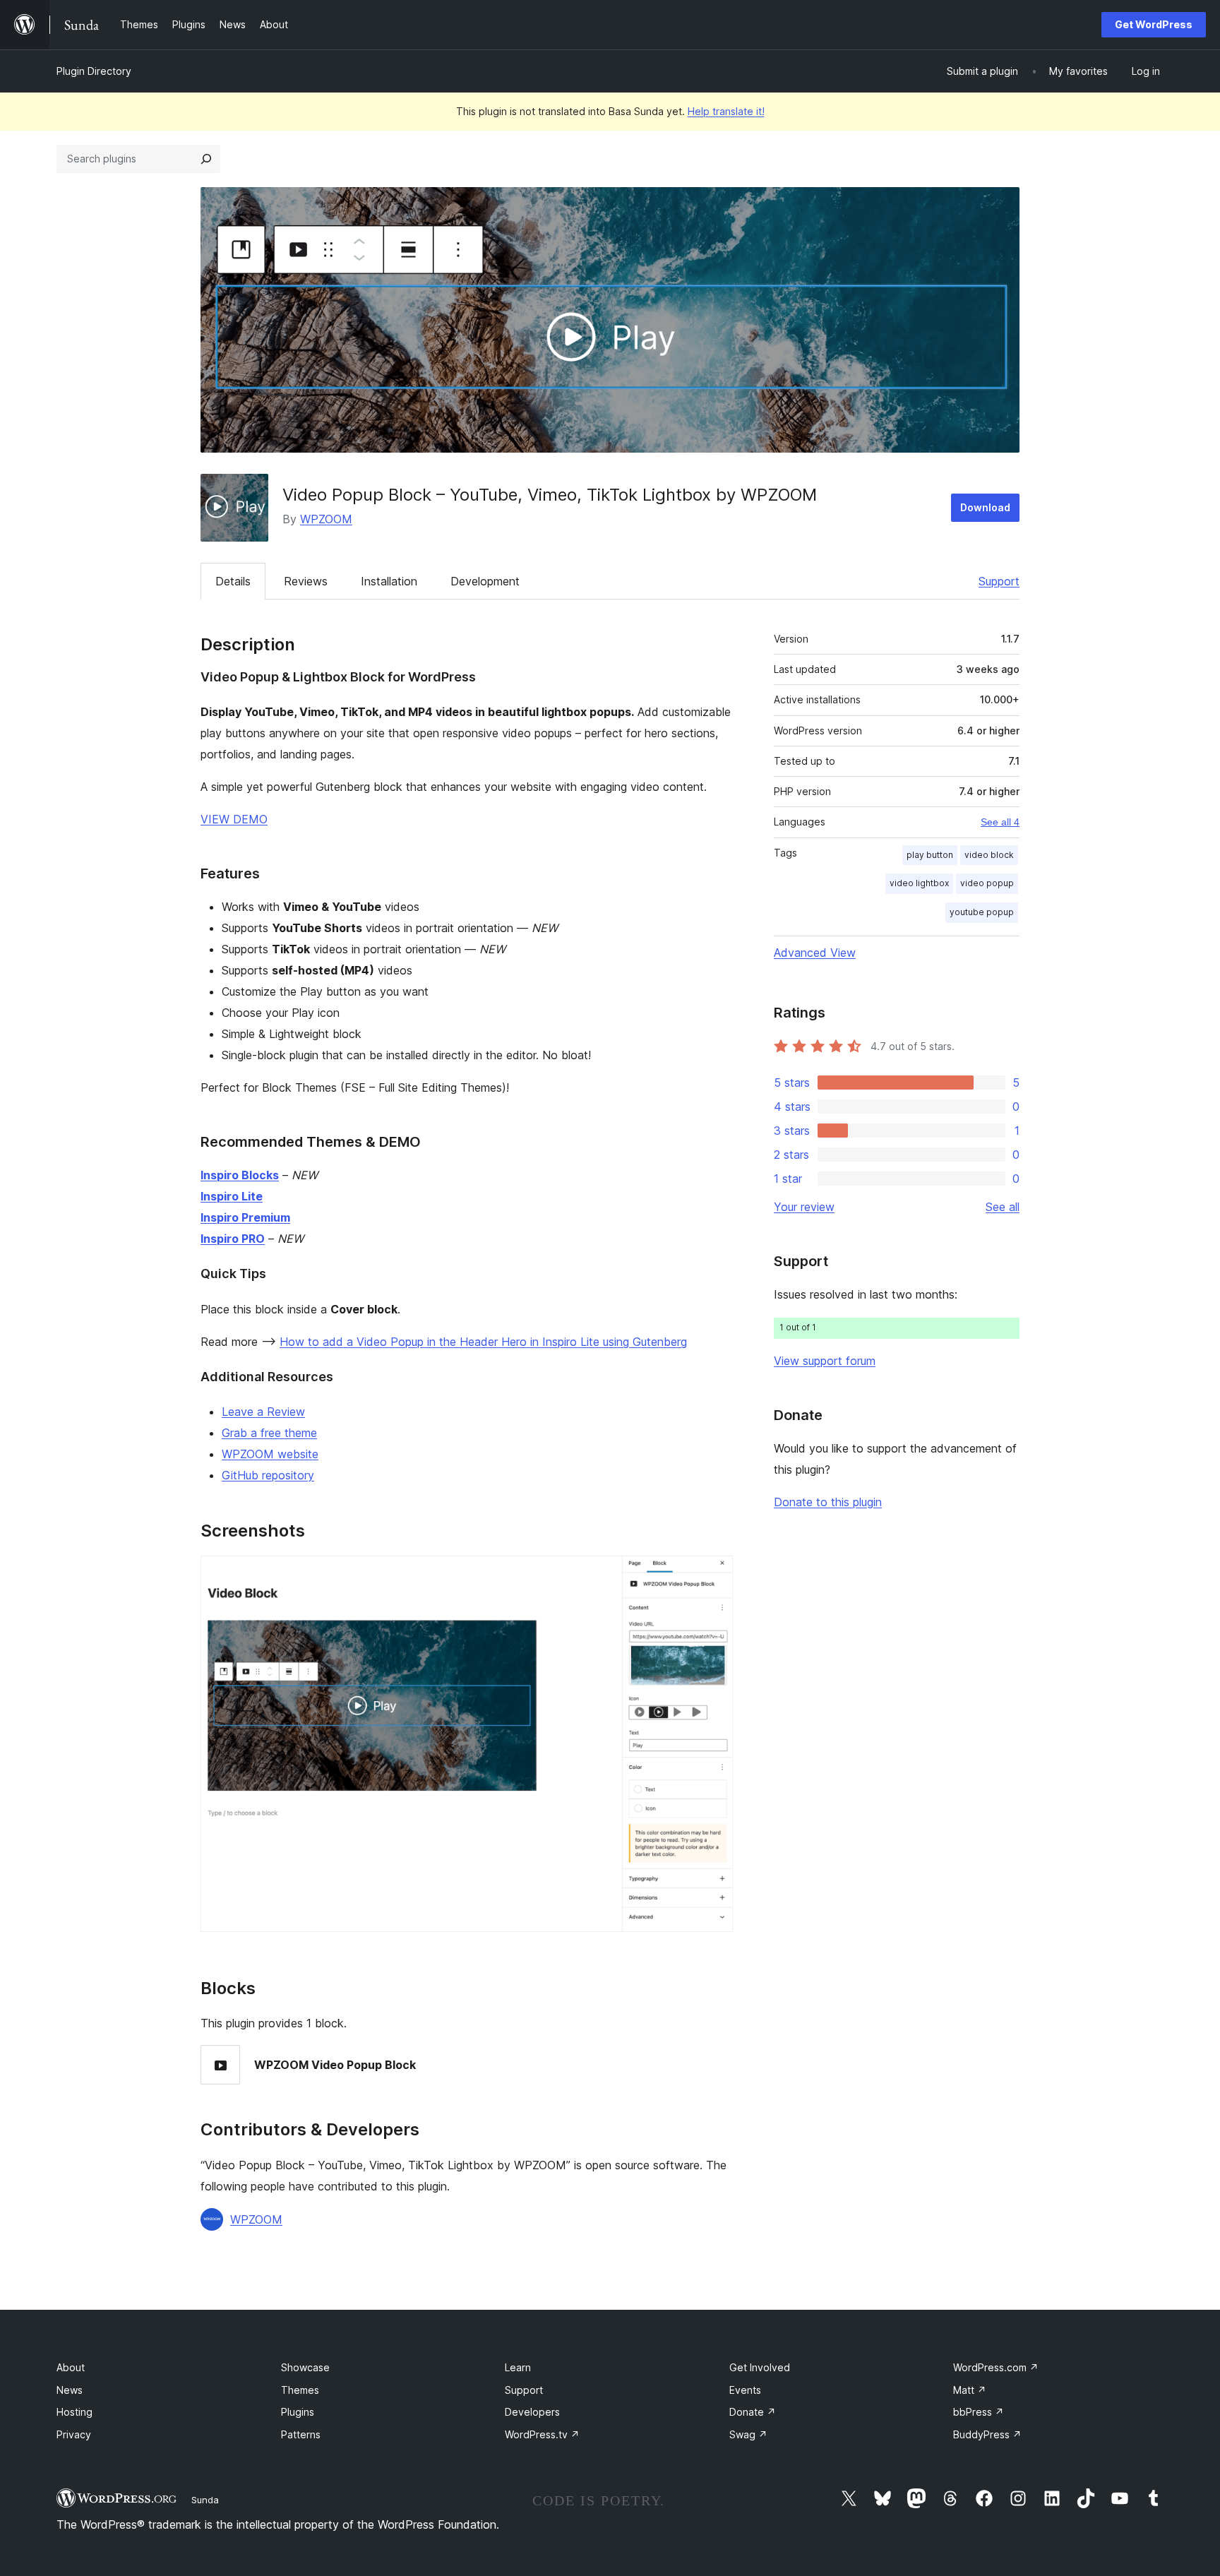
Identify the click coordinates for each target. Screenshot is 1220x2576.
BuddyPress (987, 2434)
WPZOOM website (270, 1454)
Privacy (74, 2434)
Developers (532, 2412)
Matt (970, 2390)
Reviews (306, 581)
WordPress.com (996, 2367)
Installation (389, 581)
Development (485, 581)
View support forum (825, 1361)
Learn (518, 2367)
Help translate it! (726, 111)
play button (930, 855)
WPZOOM (326, 519)
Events (745, 2390)
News (70, 2390)
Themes (300, 2390)
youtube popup (982, 912)
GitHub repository (268, 1475)
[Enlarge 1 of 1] (714, 1575)
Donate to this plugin (828, 1502)
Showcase (305, 2367)
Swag (748, 2434)
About (71, 2367)
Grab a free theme (269, 1433)
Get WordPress (1154, 24)
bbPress (979, 2412)
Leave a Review (263, 1412)
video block (989, 855)
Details (233, 581)
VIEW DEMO (234, 819)
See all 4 (1000, 822)
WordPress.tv (542, 2434)
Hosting (74, 2412)
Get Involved (760, 2367)
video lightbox (919, 883)
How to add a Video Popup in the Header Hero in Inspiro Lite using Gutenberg (483, 1342)
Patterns (301, 2434)
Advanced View (815, 953)
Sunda (205, 2500)
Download (985, 507)
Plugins (298, 2412)
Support (999, 581)
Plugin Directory (94, 71)
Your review (804, 1207)
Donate (753, 2412)
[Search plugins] (206, 159)
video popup (987, 883)
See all (1003, 1207)
